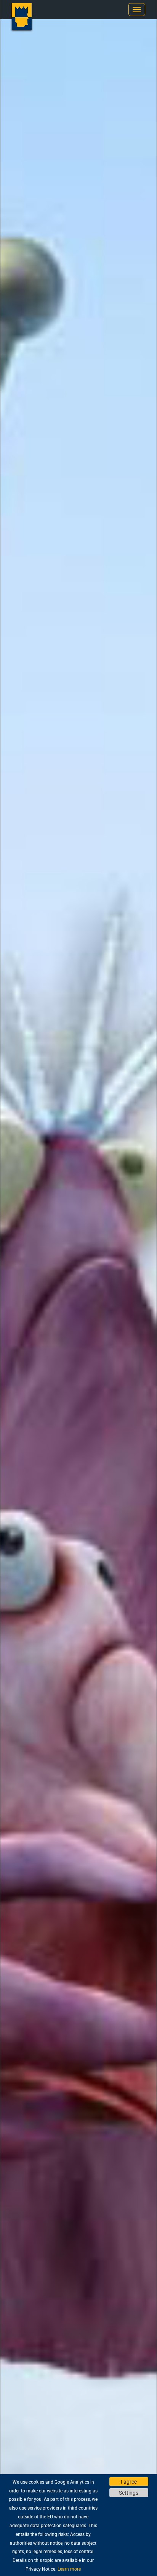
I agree (129, 2482)
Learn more (69, 2569)
